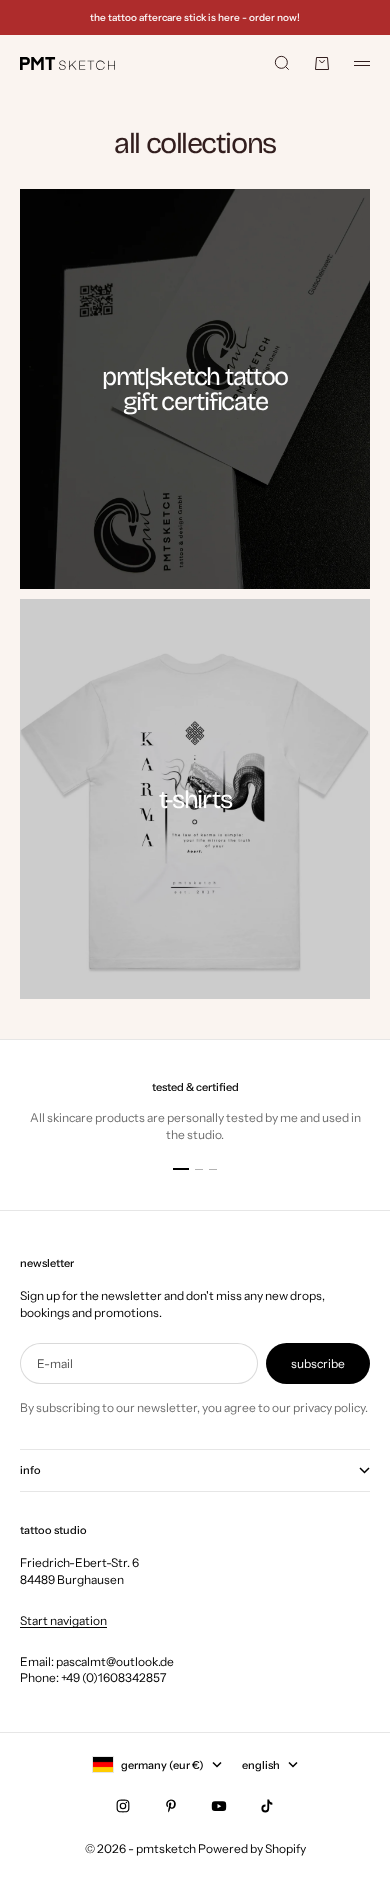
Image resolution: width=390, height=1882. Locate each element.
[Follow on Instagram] (123, 1806)
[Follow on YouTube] (219, 1806)
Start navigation (63, 1620)
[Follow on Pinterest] (171, 1806)
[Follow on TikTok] (267, 1806)
